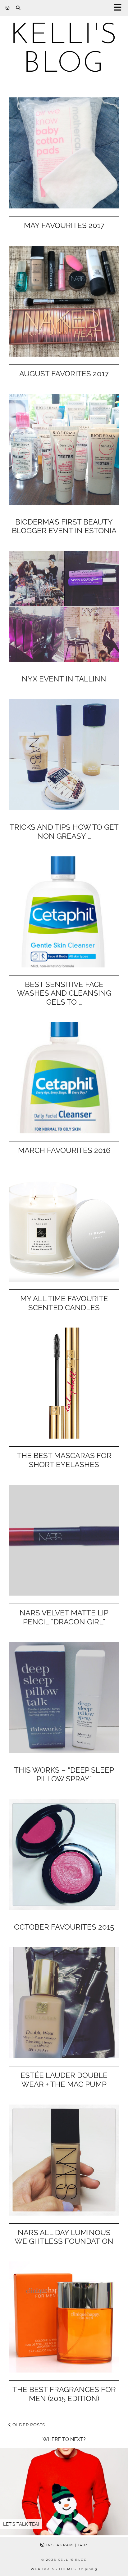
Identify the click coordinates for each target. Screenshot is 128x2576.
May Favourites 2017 (64, 225)
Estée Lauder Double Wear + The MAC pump (64, 2080)
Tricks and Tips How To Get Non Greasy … (64, 832)
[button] (120, 8)
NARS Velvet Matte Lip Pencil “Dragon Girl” (64, 1617)
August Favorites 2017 (64, 374)
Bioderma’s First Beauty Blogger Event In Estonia (64, 526)
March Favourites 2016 (64, 1150)
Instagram (66, 2545)
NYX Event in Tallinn (64, 679)
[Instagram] (8, 8)
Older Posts (28, 2425)
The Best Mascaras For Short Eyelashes (64, 1460)
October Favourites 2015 (64, 1927)
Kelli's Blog (64, 50)
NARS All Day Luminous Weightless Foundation (64, 2237)
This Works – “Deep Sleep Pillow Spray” (64, 1775)
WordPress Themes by (64, 2569)
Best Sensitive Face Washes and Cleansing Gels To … (64, 993)
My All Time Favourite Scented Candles (64, 1303)
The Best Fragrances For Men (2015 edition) (64, 2394)
